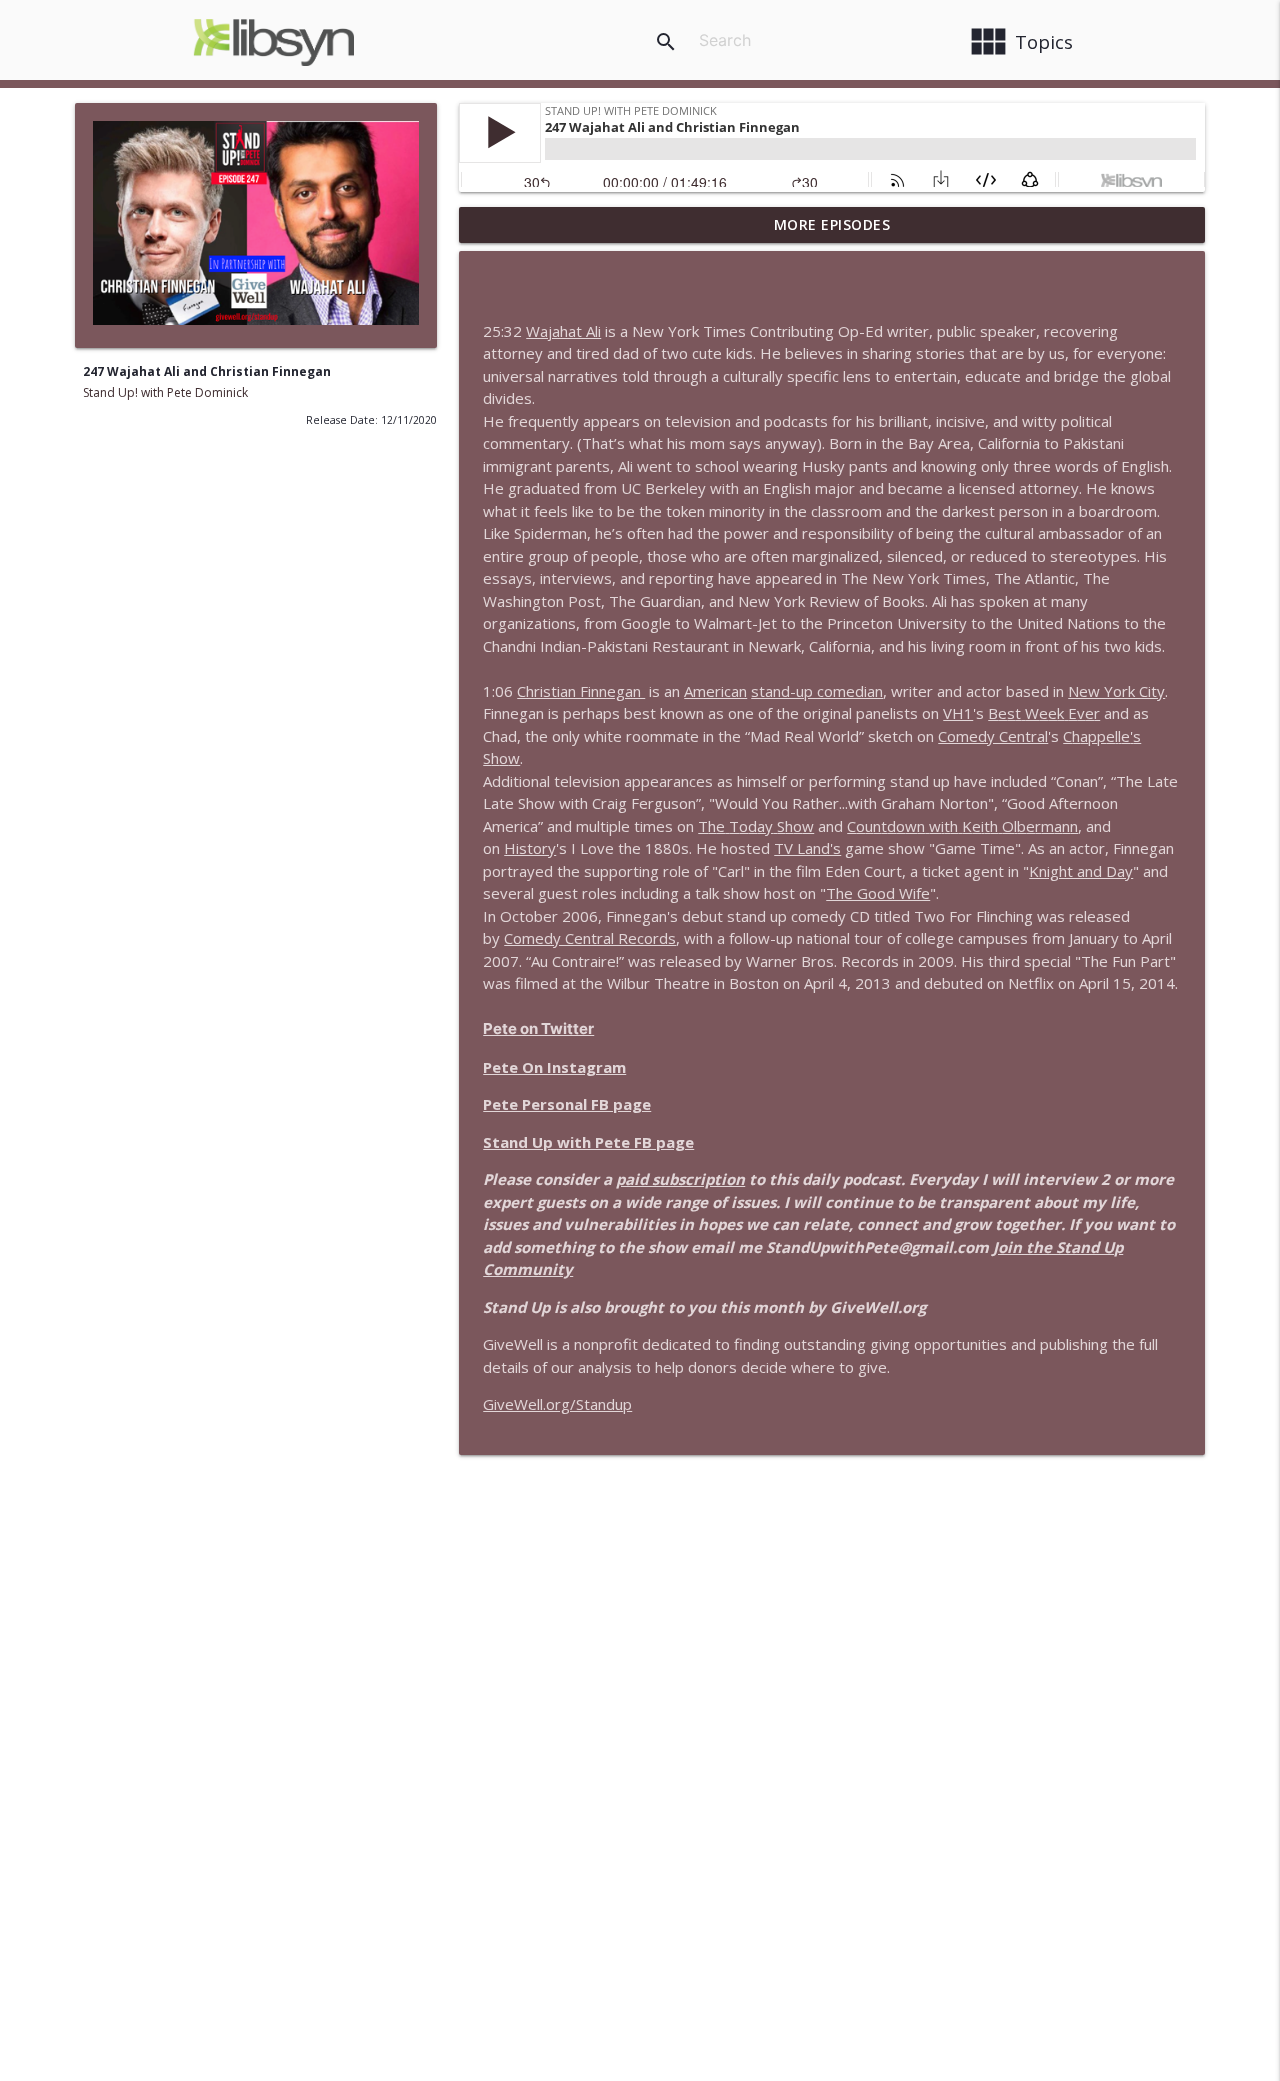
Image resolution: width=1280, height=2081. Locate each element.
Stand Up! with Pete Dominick (165, 392)
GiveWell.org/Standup (557, 1404)
